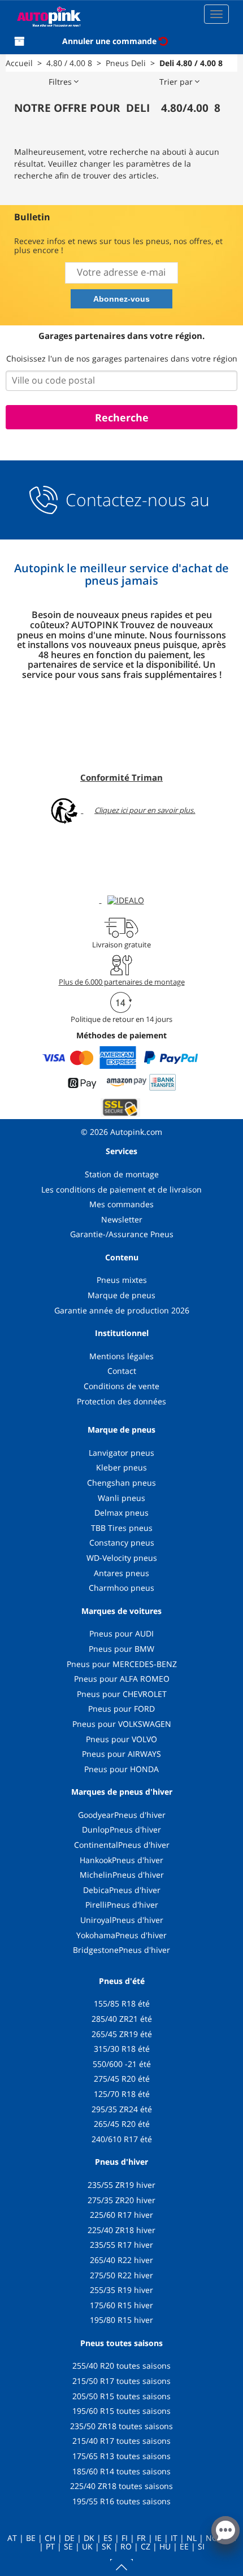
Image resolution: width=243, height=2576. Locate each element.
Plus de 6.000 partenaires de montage (122, 982)
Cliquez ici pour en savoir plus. (145, 810)
